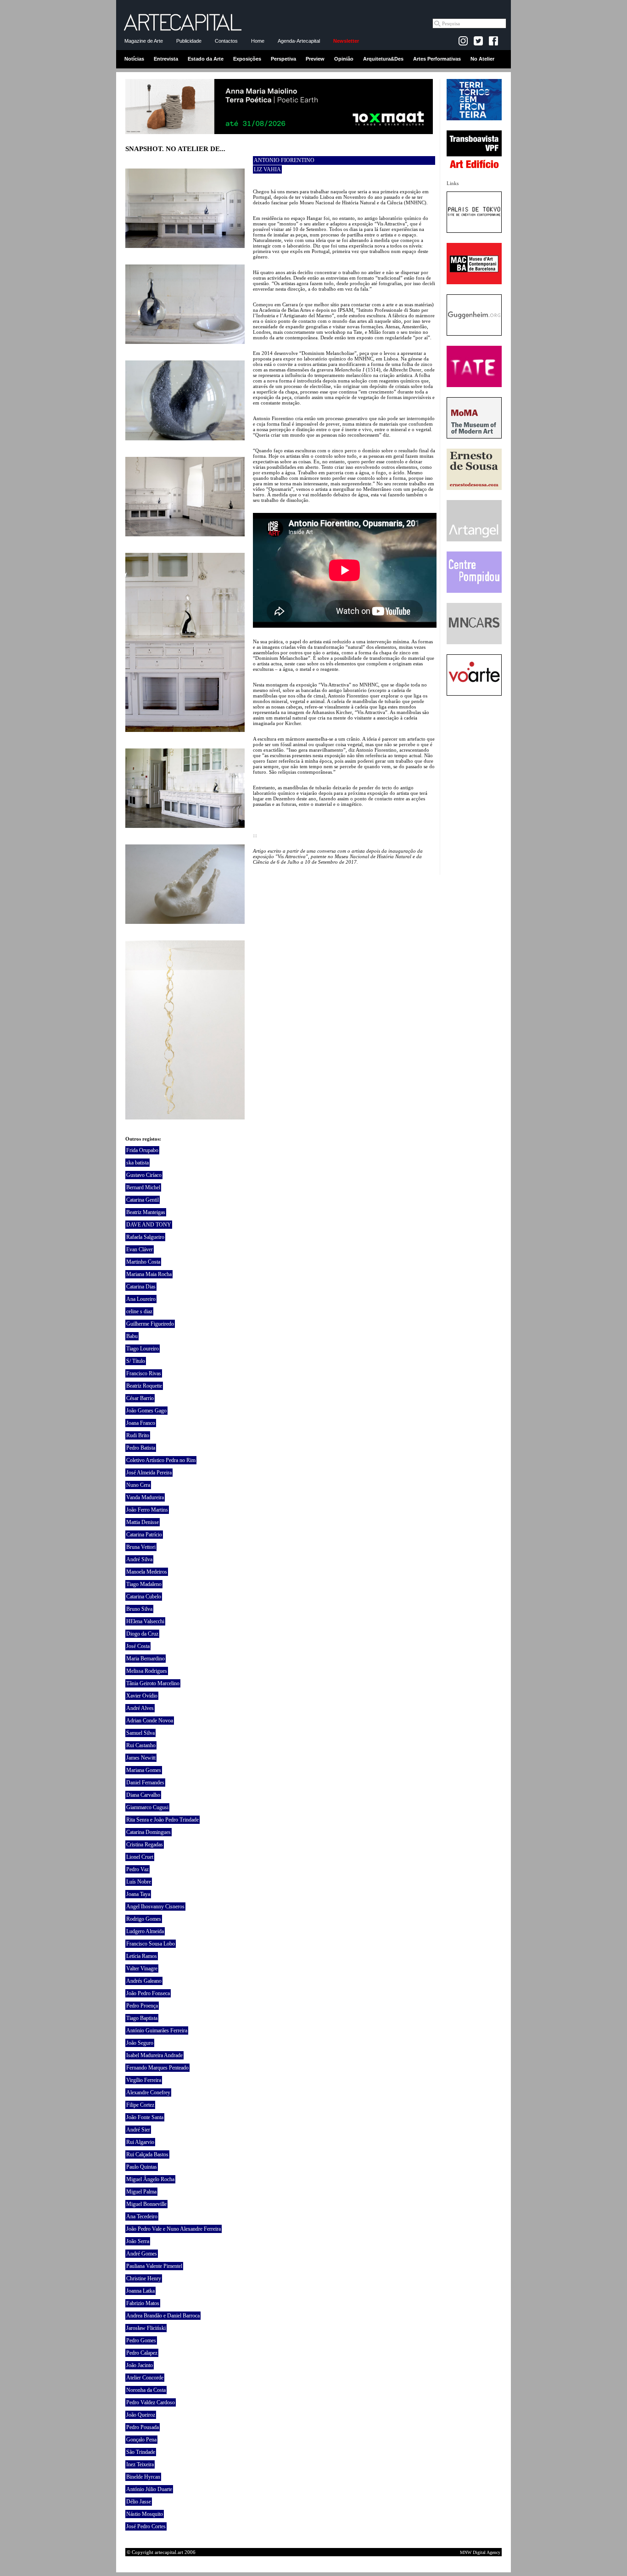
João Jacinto (140, 2365)
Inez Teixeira (140, 2464)
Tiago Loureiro (143, 1349)
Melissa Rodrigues (147, 1671)
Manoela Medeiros (147, 1572)
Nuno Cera (138, 1485)
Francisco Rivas (144, 1373)
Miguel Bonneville (146, 2204)
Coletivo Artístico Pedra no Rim (161, 1460)
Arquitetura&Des (383, 59)
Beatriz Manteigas (146, 1212)
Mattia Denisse (143, 1522)
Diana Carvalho (143, 1795)
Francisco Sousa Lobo (151, 1944)
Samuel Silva (140, 1733)
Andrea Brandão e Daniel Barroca (163, 2316)
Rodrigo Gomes (144, 1919)
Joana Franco (141, 1423)
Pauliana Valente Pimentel (154, 2266)
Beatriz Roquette (144, 1386)
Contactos (226, 41)
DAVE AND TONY (149, 1225)
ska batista (137, 1163)
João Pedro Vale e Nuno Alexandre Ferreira (174, 2229)
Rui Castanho (141, 1745)
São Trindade (141, 2452)
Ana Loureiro (141, 1299)
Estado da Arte (206, 59)
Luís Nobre (139, 1882)
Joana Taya (138, 1894)
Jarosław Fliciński (146, 2328)
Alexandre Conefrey (148, 2092)
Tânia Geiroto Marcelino (153, 1683)
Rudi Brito (138, 1435)
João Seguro (140, 2043)
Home (258, 41)
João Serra (138, 2241)
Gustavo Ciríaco (144, 1175)
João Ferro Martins (147, 1510)
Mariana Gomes (144, 1770)
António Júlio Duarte (149, 2489)
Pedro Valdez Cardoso (151, 2402)
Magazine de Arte (144, 41)
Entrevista (166, 59)
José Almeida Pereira (149, 1473)
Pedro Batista (141, 1448)
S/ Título (136, 1361)
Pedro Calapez (142, 2353)
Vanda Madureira (145, 1497)
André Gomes (142, 2254)
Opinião (344, 59)
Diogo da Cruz (142, 1634)
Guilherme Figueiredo (150, 1324)
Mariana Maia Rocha (149, 1274)
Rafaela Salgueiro (145, 1237)
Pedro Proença (142, 2006)
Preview (315, 59)
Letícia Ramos (142, 1956)
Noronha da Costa (146, 2390)
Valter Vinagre (142, 1969)
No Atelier (482, 59)
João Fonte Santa (145, 2117)
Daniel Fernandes (145, 1783)
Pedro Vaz (137, 1869)
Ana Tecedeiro (142, 2216)
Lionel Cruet (140, 1857)
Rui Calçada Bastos (147, 2154)
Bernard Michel (143, 1187)
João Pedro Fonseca (148, 1993)
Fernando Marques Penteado (157, 2068)
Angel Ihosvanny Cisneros (155, 1907)
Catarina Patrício (144, 1535)
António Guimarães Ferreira (157, 2030)
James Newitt (141, 1758)
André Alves (140, 1708)
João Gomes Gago (146, 1411)
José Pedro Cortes (146, 2526)
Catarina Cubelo (144, 1597)
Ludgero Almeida (145, 1931)
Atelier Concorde (145, 2378)
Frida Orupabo (142, 1150)
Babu (132, 1336)
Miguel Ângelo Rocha (150, 2179)
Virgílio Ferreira (144, 2080)
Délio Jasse (139, 2502)
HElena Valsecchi (145, 1621)
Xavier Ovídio (142, 1696)
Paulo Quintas (142, 2167)
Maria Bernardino (146, 1659)
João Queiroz (141, 2415)
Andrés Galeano (144, 1981)
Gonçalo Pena (141, 2440)
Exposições (247, 59)
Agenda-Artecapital (299, 41)
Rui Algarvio (140, 2142)
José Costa (138, 1646)
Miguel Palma (141, 2192)
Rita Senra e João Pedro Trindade (162, 1820)
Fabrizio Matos (143, 2303)
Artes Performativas (437, 59)
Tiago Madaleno (144, 1584)
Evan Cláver (140, 1249)
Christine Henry (144, 2278)
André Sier (138, 2130)
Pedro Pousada (143, 2427)
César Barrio (140, 1398)
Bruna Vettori (141, 1547)
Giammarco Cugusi (147, 1807)
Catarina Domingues (148, 1832)
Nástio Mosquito (145, 2514)
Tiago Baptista (142, 2018)
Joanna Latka (140, 2291)
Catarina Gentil (143, 1200)
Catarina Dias (141, 1287)
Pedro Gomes (141, 2340)
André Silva (139, 1559)
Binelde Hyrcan (143, 2477)
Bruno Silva (139, 1609)
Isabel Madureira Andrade (154, 2055)
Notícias (134, 59)
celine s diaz (139, 1311)
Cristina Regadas (145, 1845)
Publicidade (189, 41)
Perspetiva (283, 59)
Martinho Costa (143, 1262)
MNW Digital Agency (480, 2552)
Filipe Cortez (140, 2105)
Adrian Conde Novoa (150, 1721)
